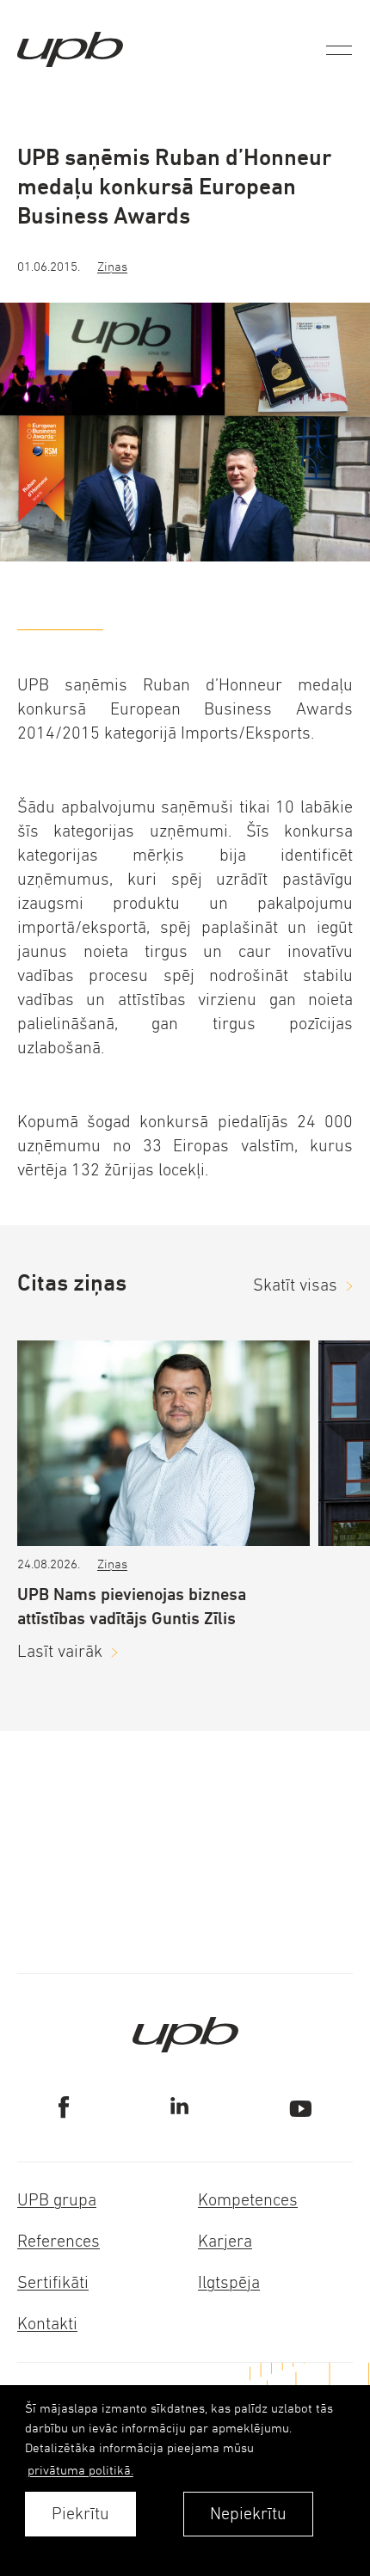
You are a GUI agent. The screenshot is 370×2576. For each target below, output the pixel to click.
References (59, 2241)
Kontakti (47, 2324)
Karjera (225, 2241)
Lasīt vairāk (60, 1651)
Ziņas (112, 266)
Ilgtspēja (229, 2282)
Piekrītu (80, 2514)
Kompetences (248, 2200)
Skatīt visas (295, 1285)
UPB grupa (57, 2200)
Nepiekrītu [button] (248, 2514)
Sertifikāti (53, 2282)
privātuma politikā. (80, 2470)
